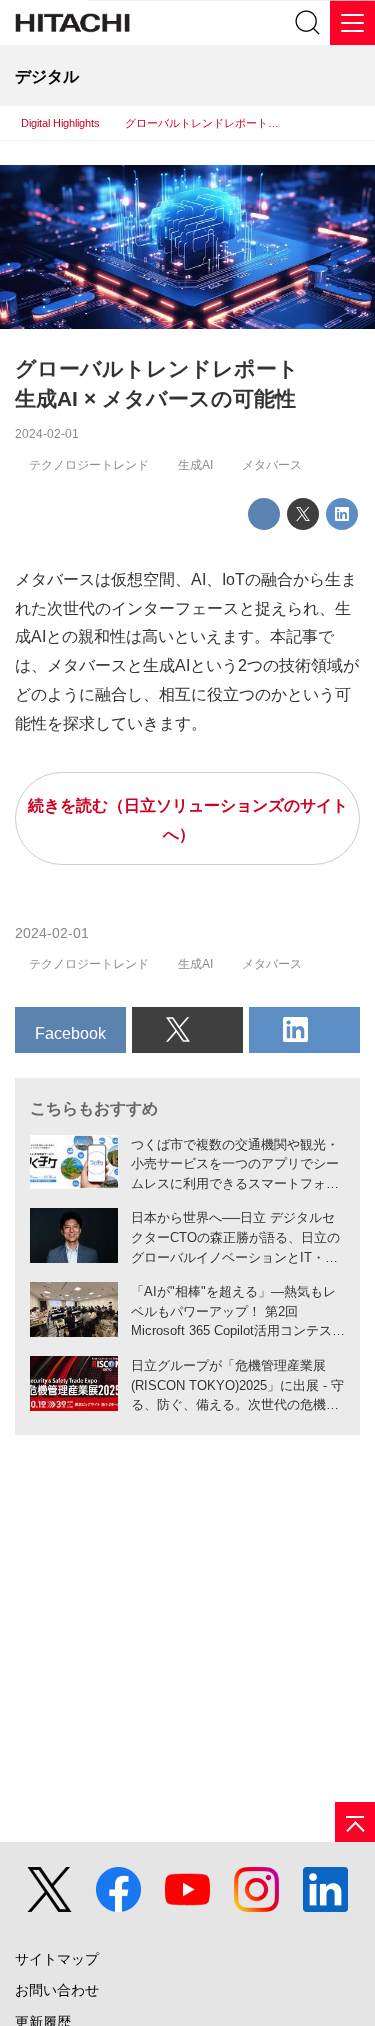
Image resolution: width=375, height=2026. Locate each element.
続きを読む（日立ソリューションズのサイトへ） (188, 819)
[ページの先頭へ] (355, 1822)
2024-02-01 (47, 434)
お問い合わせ (57, 1990)
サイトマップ (57, 1959)
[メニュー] (352, 22)
